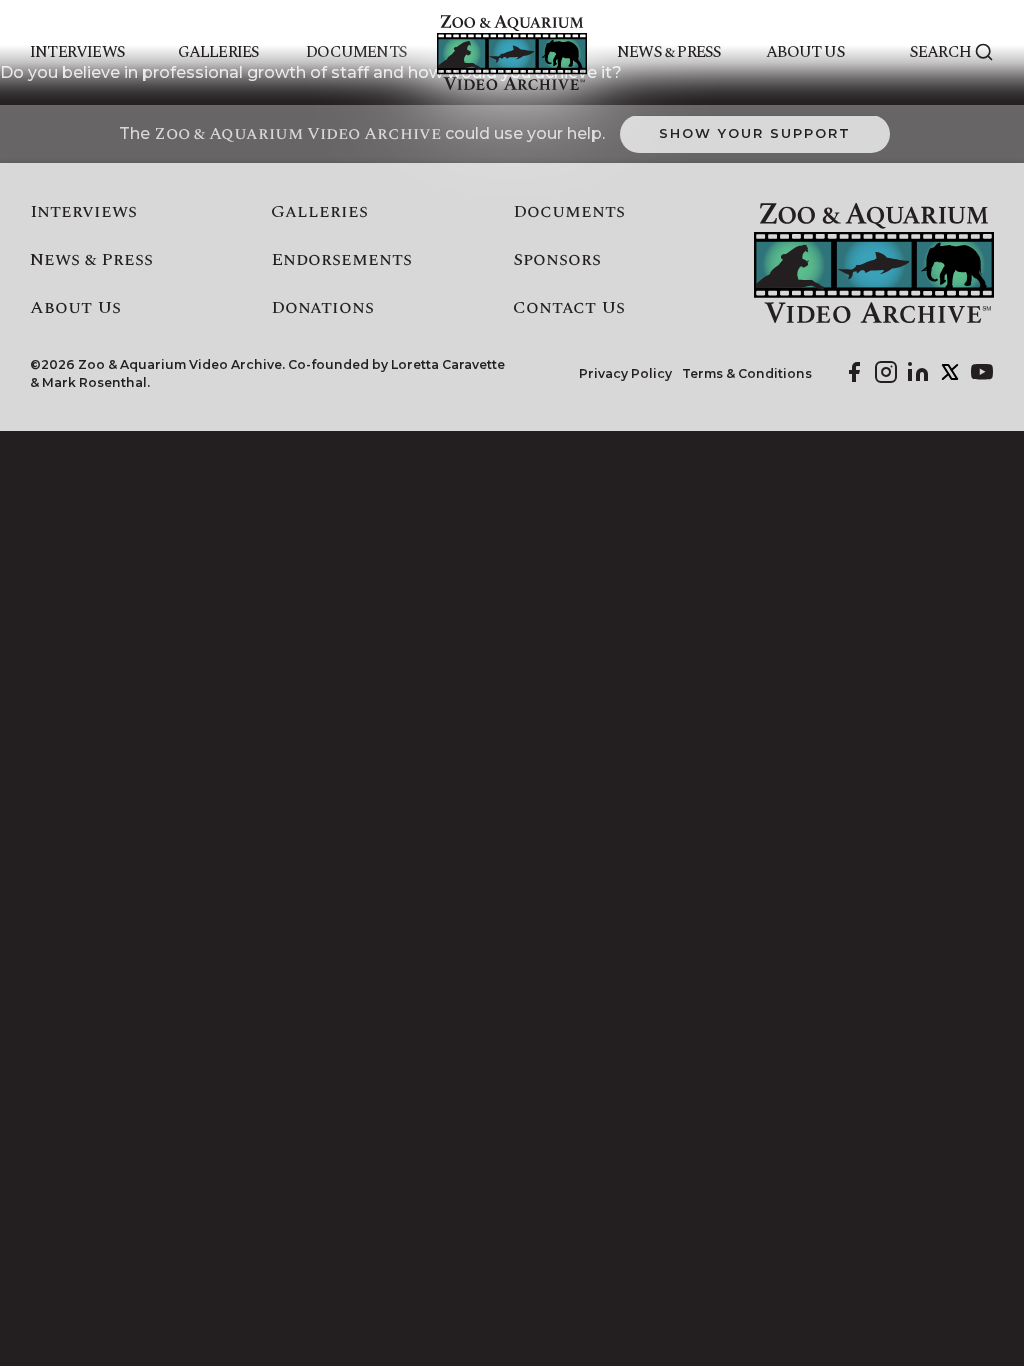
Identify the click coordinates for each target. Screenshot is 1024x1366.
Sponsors (557, 260)
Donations (322, 308)
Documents (356, 52)
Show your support (754, 133)
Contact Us (569, 308)
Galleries (219, 52)
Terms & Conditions (747, 374)
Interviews (77, 52)
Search (940, 52)
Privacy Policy (625, 374)
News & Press (669, 52)
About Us (805, 52)
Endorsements (341, 260)
